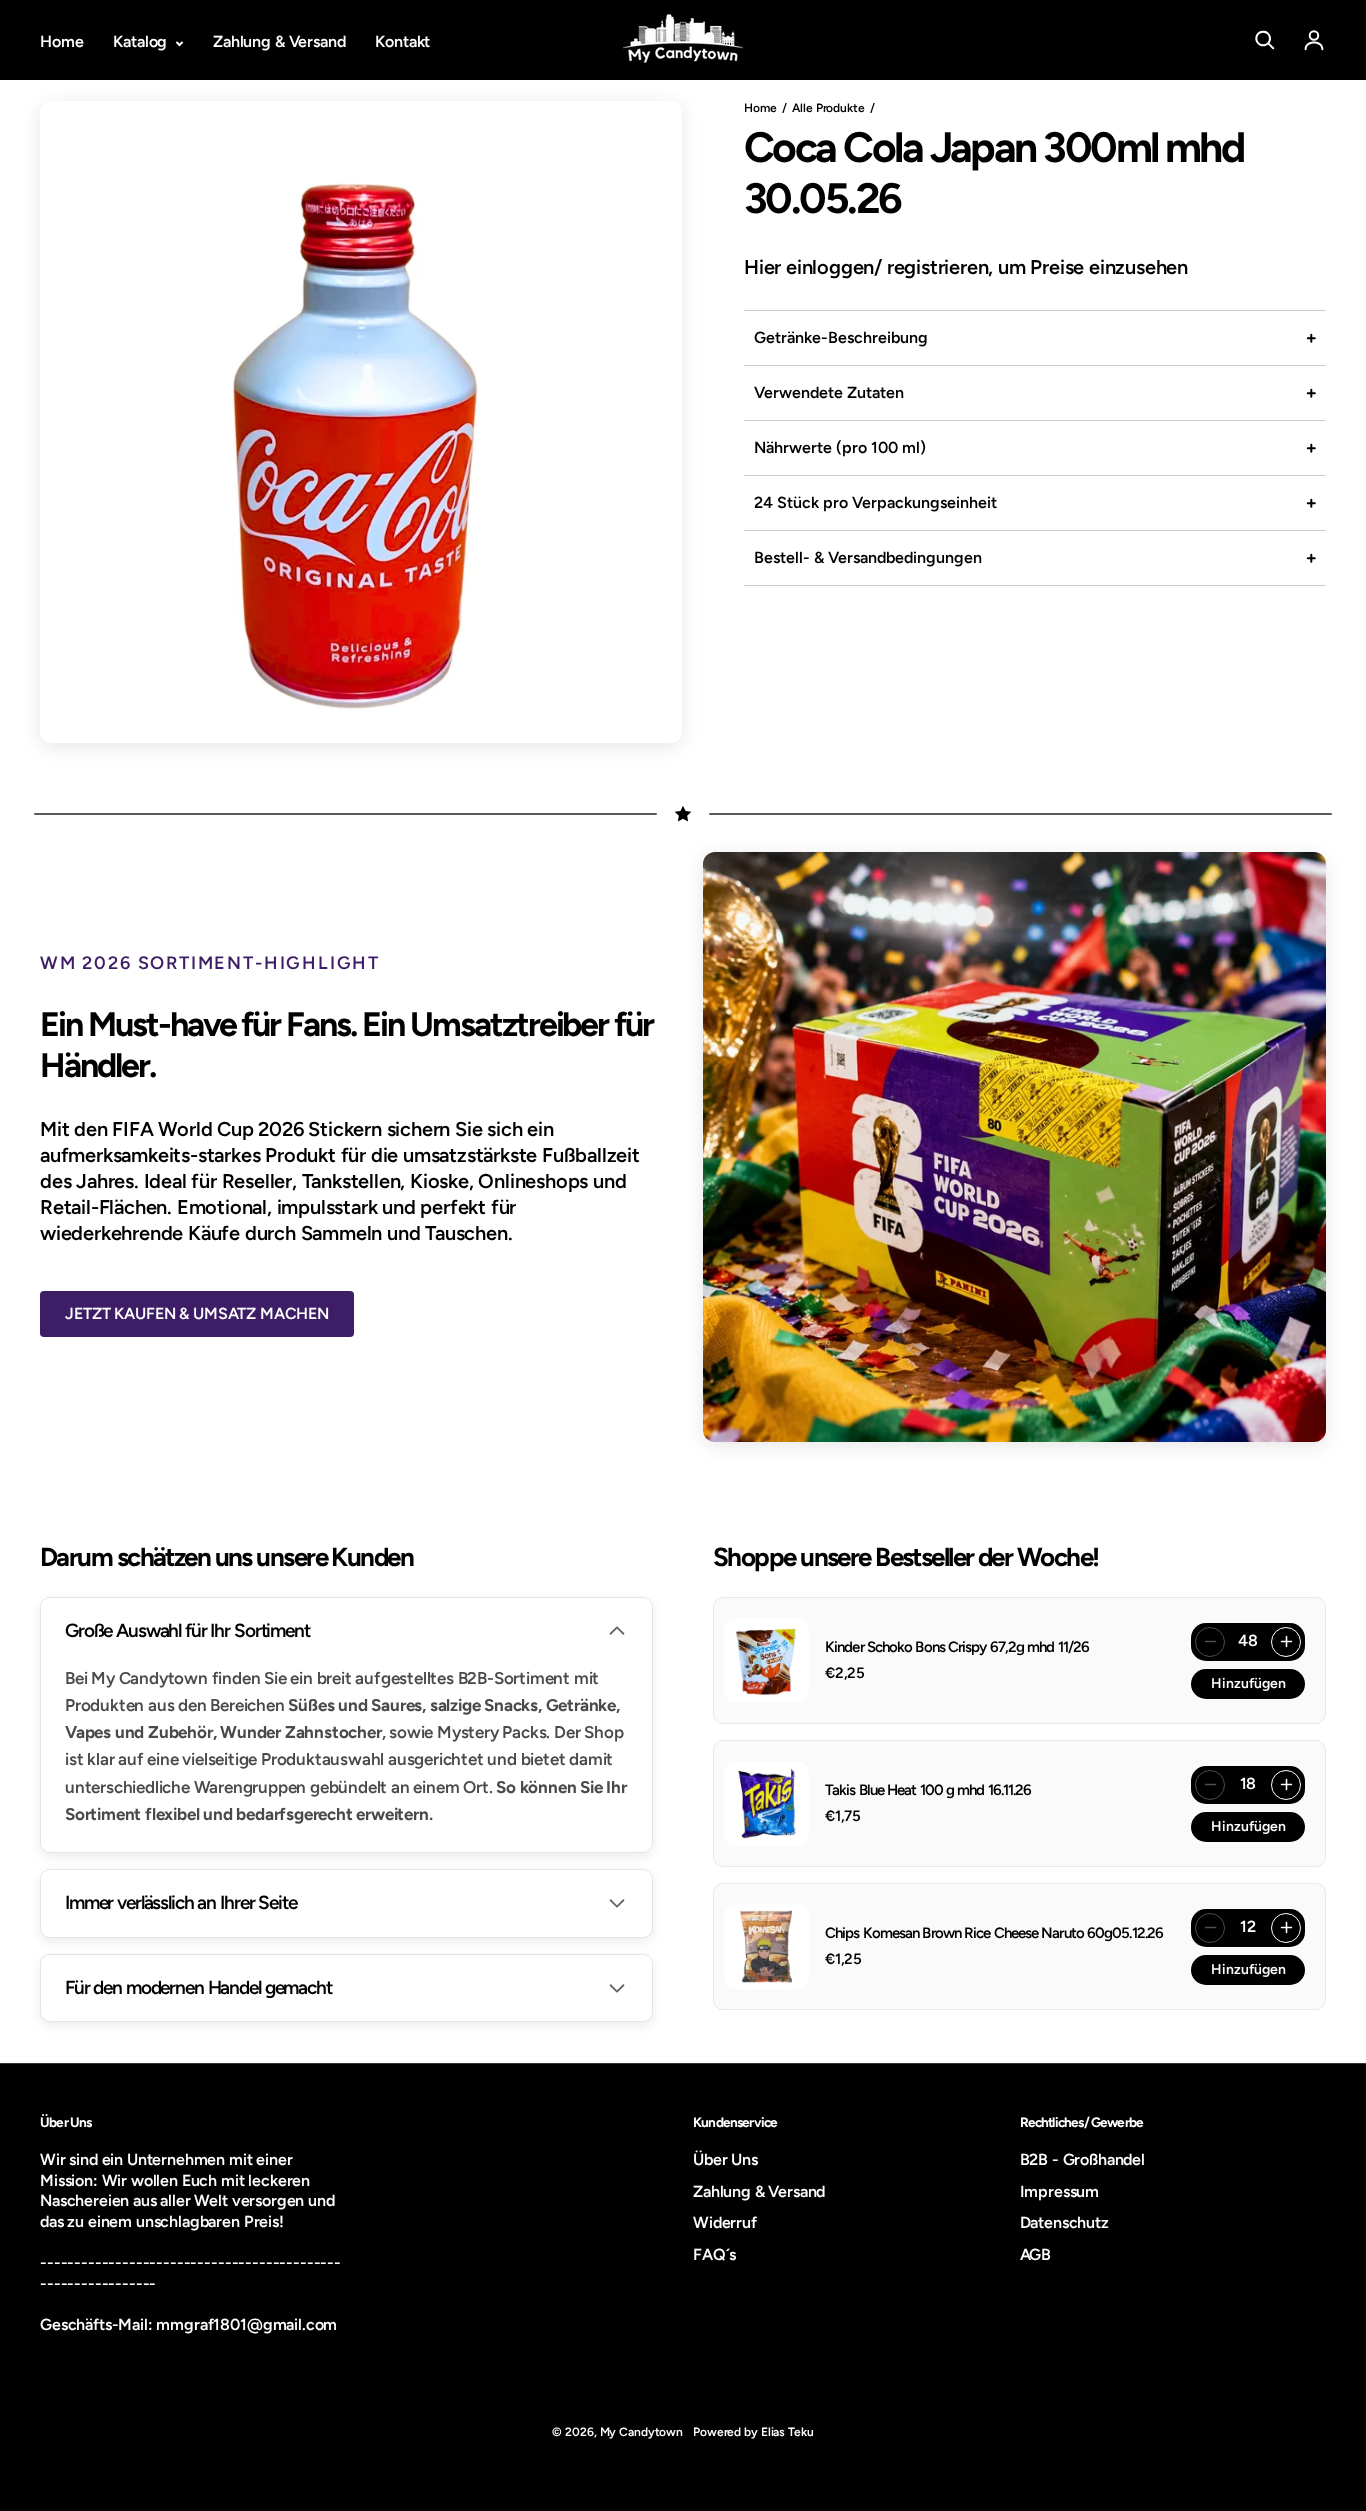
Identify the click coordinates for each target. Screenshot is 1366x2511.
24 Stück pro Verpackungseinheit (875, 502)
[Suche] (1265, 40)
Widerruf (725, 2222)
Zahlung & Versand (279, 41)
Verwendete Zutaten (829, 392)
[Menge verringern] (1210, 1642)
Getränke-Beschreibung (841, 337)
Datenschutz (1064, 2222)
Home (61, 41)
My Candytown (642, 2432)
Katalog (142, 41)
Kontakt (402, 41)
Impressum (1060, 2191)
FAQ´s (714, 2254)
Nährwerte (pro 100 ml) (840, 447)
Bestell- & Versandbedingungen (868, 557)
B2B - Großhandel (1082, 2159)
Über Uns (725, 2159)
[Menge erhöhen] (1286, 1642)
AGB (1036, 2254)
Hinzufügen (1248, 1683)
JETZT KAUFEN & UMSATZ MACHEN (197, 1313)
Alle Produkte (828, 108)
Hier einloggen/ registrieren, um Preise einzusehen (966, 267)
